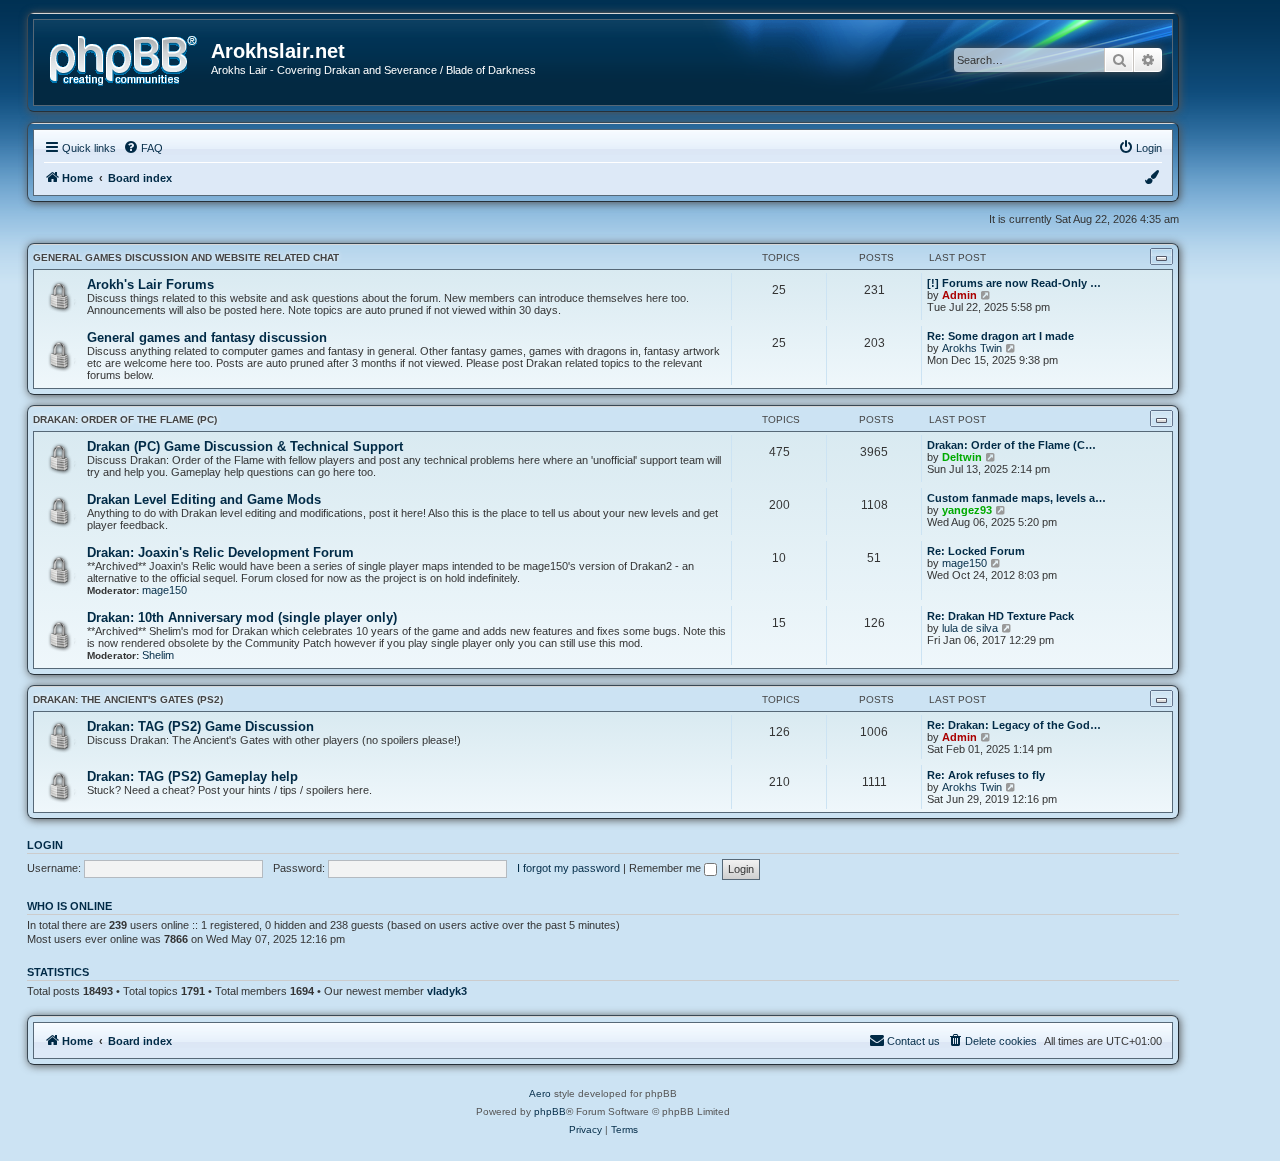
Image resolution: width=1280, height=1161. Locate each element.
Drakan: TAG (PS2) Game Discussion (200, 726)
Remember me (666, 868)
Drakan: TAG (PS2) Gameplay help (192, 776)
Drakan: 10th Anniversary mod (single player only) (242, 617)
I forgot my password (568, 868)
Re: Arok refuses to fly (986, 775)
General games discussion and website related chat (186, 257)
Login (45, 845)
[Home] (130, 58)
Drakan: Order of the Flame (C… (1011, 445)
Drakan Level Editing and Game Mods (204, 499)
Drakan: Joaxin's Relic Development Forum (220, 552)
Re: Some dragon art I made (1000, 336)
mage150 (164, 590)
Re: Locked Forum (976, 551)
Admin (959, 295)
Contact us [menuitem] (913, 1041)
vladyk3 (447, 991)
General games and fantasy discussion (207, 337)
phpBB (550, 1111)
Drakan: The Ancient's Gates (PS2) (128, 699)
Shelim (158, 655)
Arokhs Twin (972, 348)
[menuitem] (143, 148)
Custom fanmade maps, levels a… (1016, 498)
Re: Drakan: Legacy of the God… (1014, 725)
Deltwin (962, 457)
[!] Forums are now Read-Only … (1014, 283)
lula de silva (970, 628)
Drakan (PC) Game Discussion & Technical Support (245, 446)
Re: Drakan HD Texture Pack (1000, 616)
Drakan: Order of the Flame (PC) (125, 419)
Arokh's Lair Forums (150, 284)
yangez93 (967, 510)
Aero (540, 1093)
